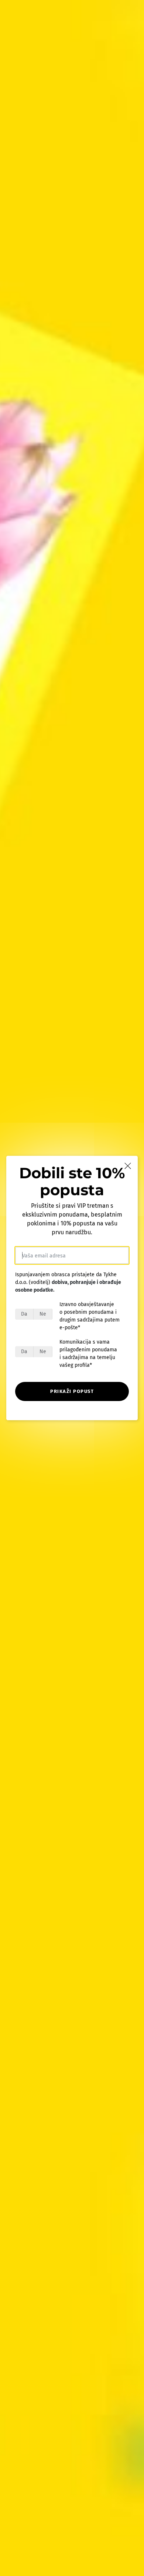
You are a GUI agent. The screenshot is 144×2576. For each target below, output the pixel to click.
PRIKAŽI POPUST (72, 1391)
